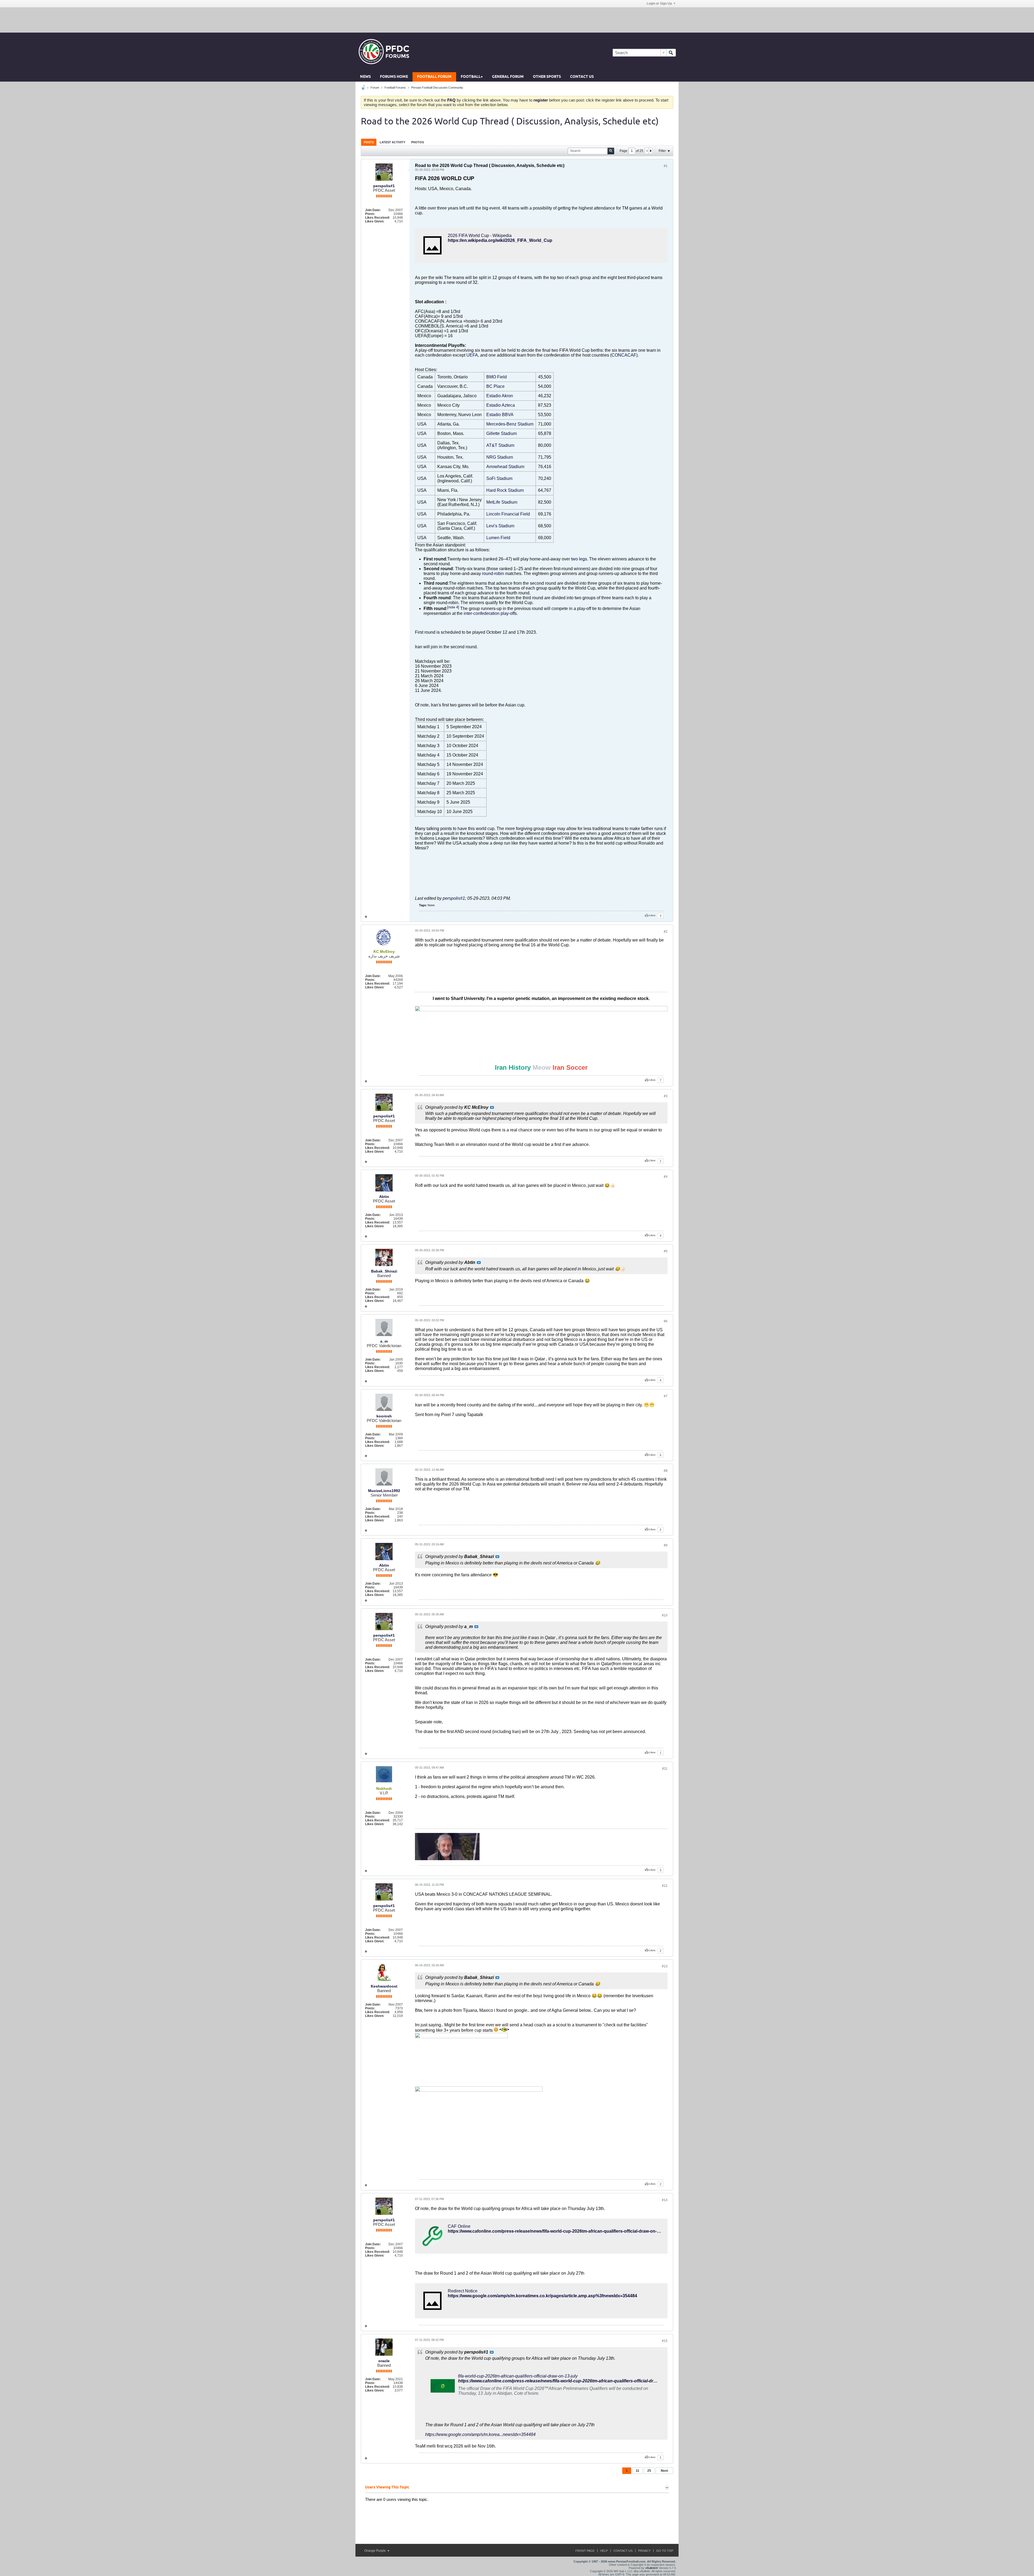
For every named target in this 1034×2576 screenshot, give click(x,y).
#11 (665, 1769)
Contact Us (582, 77)
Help (604, 2551)
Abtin (384, 1197)
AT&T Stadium (500, 445)
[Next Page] (651, 151)
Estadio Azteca (501, 405)
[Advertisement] (517, 20)
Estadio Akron (500, 396)
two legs (579, 559)
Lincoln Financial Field (508, 514)
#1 (666, 166)
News (365, 77)
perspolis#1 (384, 186)
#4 (666, 1177)
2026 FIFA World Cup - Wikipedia (480, 236)
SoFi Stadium (499, 478)
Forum (375, 88)
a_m (384, 1341)
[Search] (671, 53)
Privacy (644, 2551)
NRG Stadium (500, 457)
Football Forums (395, 88)
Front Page (585, 2551)
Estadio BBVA (500, 415)
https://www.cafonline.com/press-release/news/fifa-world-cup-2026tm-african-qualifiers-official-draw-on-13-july (559, 2231)
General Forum (508, 77)
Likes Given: (375, 221)
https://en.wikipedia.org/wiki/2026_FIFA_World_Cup (500, 240)
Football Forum (434, 77)
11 (637, 2471)
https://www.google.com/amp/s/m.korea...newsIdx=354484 (480, 2434)
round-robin (493, 574)
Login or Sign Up (659, 4)
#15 (665, 2341)
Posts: (370, 214)
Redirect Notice (463, 2291)
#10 (665, 1615)
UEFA (472, 355)
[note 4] (453, 607)
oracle (384, 2361)
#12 (665, 1886)
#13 (665, 1966)
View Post (492, 1107)
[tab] (369, 142)
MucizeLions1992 (384, 1491)
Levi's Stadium (500, 526)
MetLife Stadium (502, 502)
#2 (666, 932)
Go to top (665, 2551)
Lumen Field (498, 538)
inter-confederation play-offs (490, 613)
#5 (666, 1251)
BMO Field (497, 377)
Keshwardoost (384, 1986)
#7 (666, 1396)
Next (664, 2471)
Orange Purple (375, 2551)
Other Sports (547, 77)
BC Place (495, 386)
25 (649, 2471)
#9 (666, 1545)
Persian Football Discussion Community (437, 88)
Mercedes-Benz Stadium (510, 424)
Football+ (472, 77)
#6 (666, 1321)
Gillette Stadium (502, 433)
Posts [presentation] (369, 142)
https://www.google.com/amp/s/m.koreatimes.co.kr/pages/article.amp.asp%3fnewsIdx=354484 (542, 2296)
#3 (666, 1096)
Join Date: (373, 210)
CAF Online (459, 2226)
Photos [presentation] (418, 142)
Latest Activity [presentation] (392, 142)
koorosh (384, 1416)
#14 (665, 2200)
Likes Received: (378, 218)
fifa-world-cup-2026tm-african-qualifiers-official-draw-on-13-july (518, 2376)
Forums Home (394, 77)
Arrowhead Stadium (505, 467)
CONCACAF (624, 355)
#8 (666, 1471)
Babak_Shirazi (384, 1271)
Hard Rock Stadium (505, 490)
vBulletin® (652, 2568)
